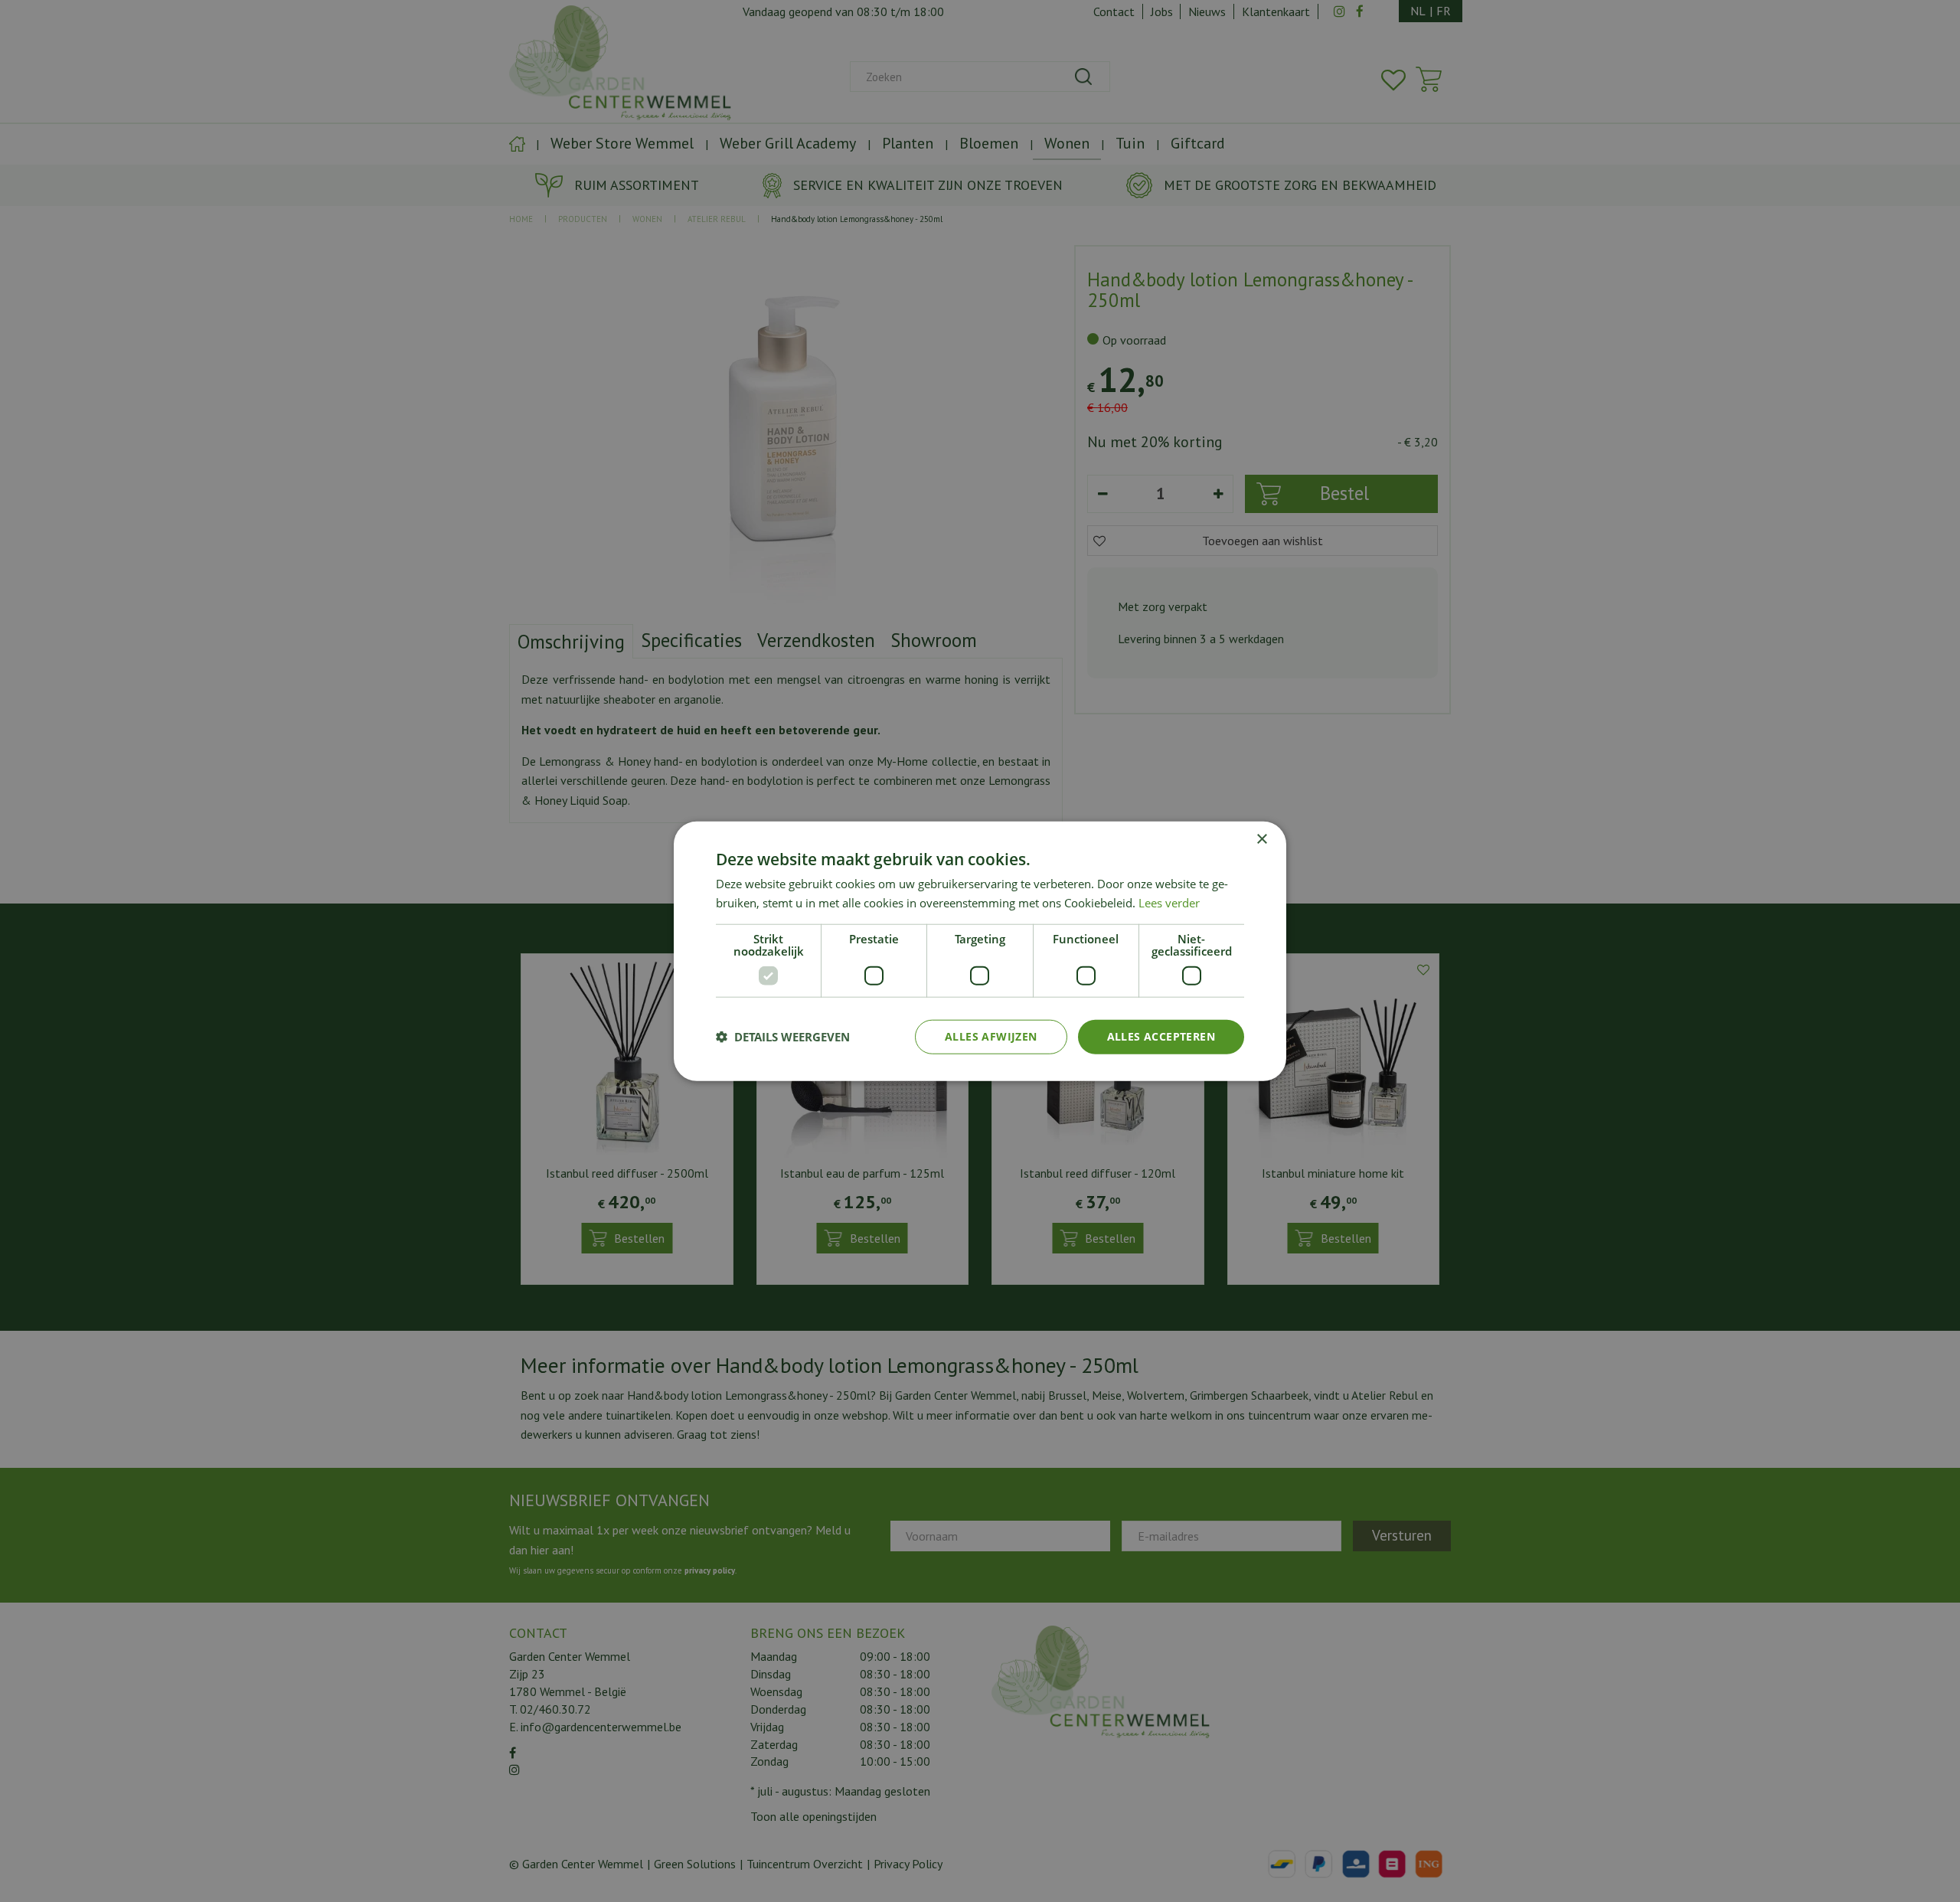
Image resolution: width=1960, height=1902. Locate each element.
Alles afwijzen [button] (991, 1036)
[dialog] (980, 951)
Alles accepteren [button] (1161, 1036)
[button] (783, 1037)
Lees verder (1169, 903)
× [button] (1261, 840)
